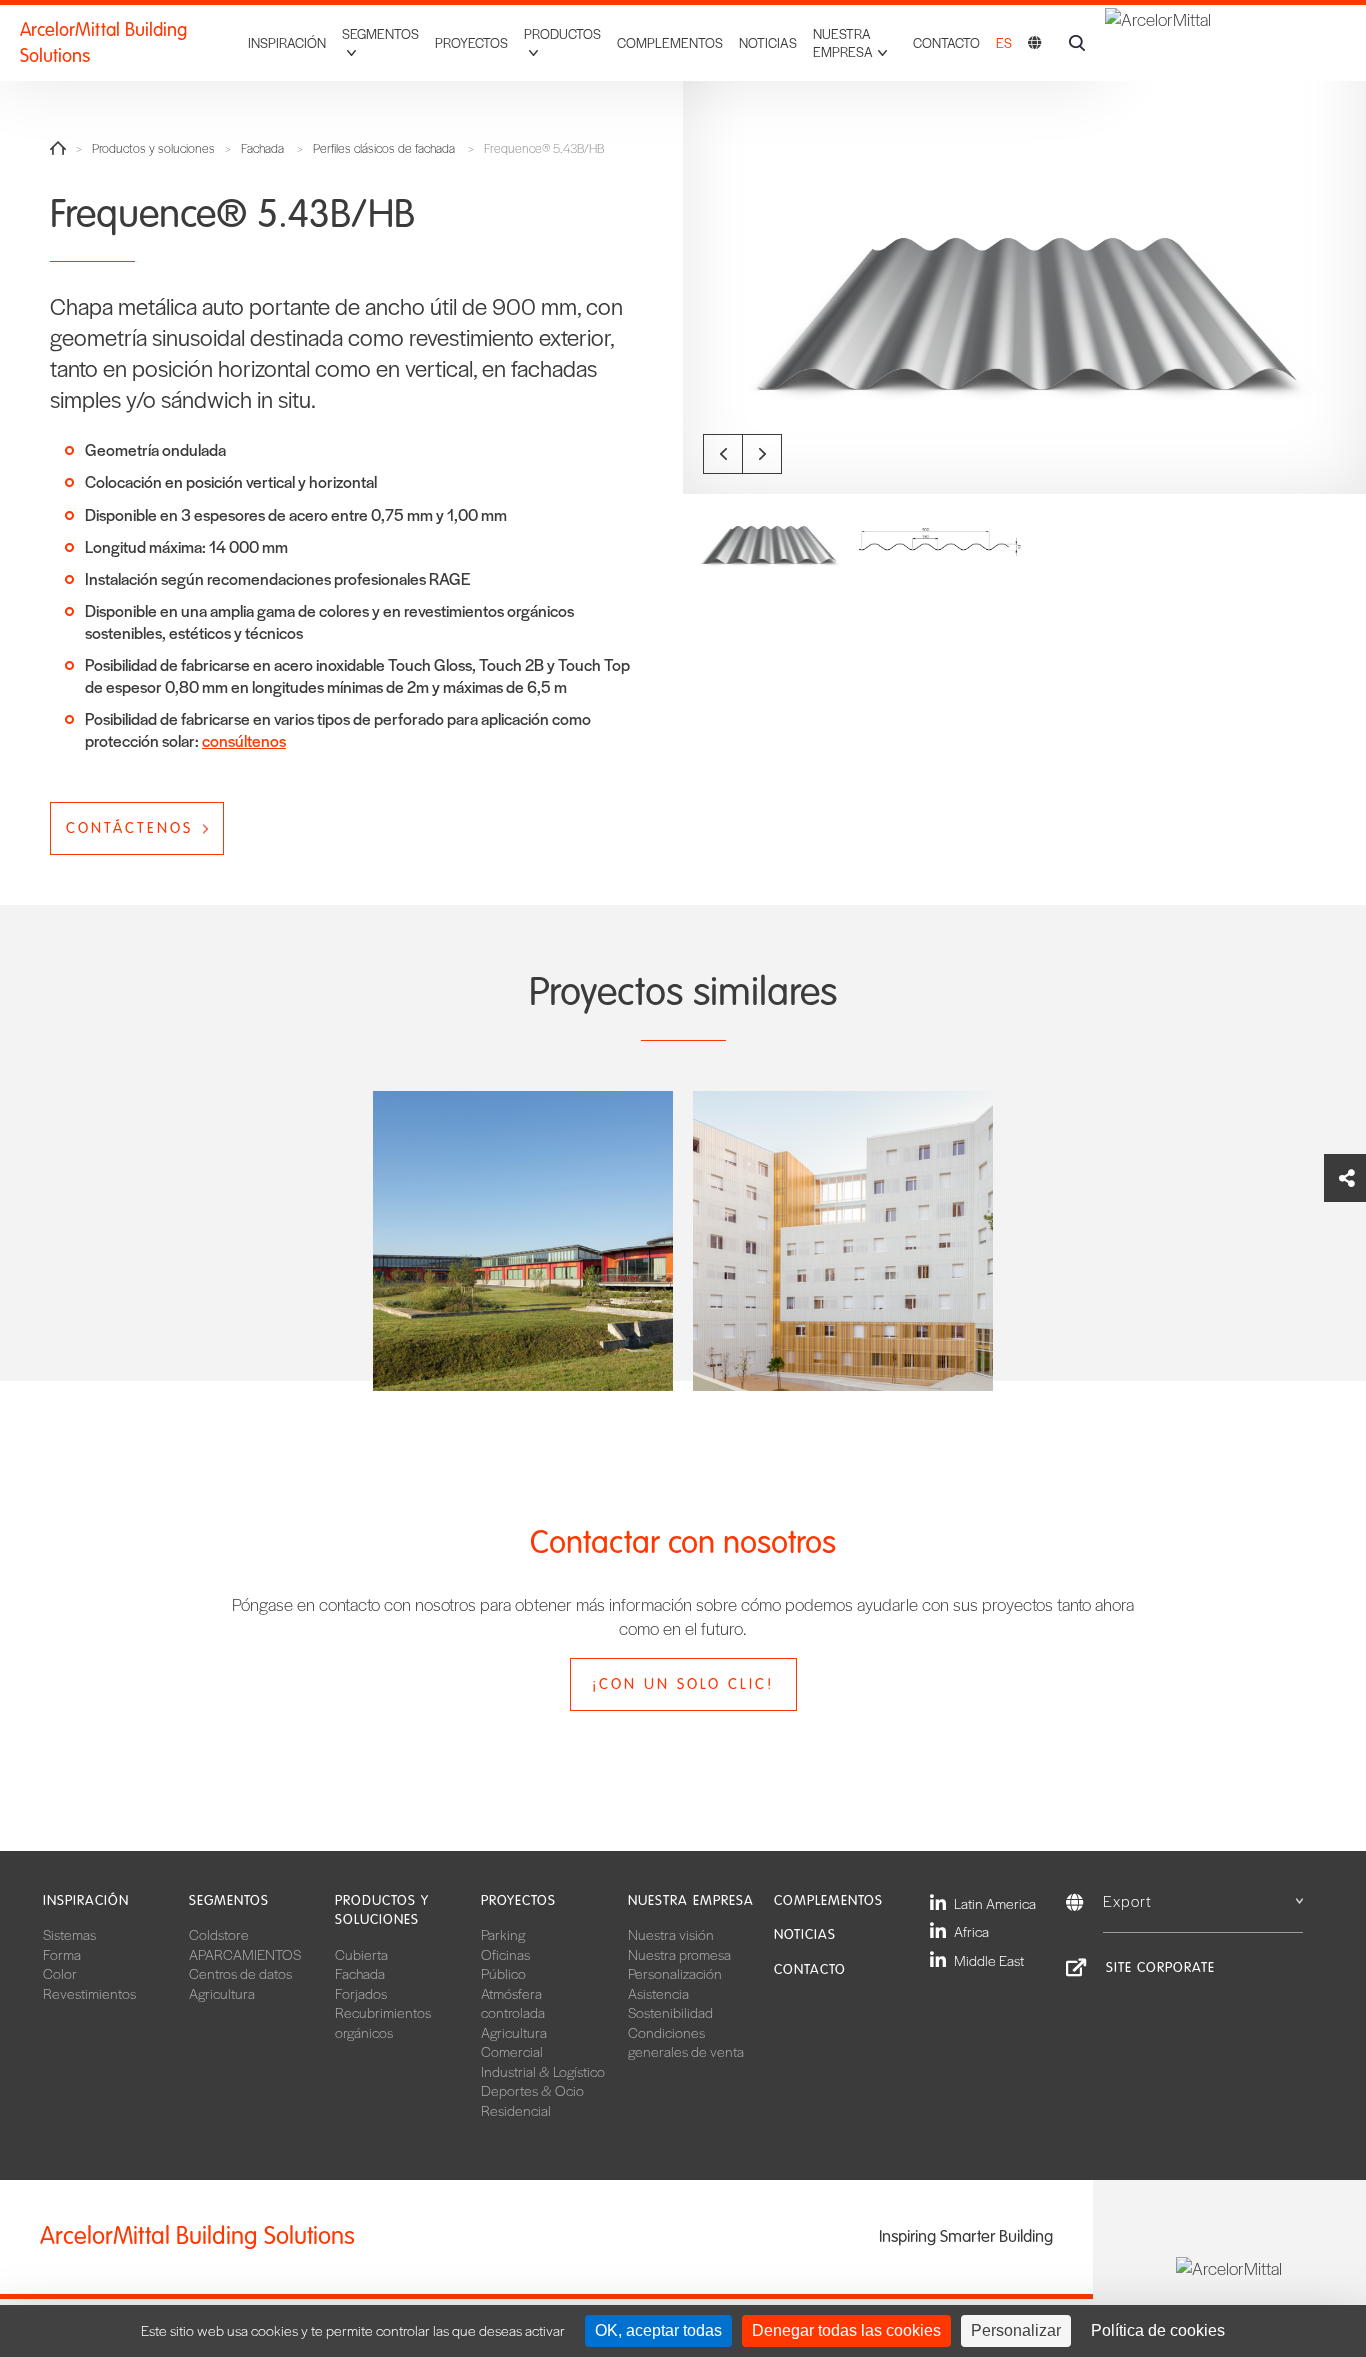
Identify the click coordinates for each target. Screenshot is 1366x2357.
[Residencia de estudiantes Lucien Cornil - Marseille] (843, 1241)
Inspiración (287, 42)
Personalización (675, 1973)
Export (1127, 1900)
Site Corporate (1160, 1967)
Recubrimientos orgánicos (383, 2022)
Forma (62, 1954)
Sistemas (69, 1934)
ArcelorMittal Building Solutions (103, 43)
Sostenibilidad (670, 2012)
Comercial (512, 2051)
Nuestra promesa (679, 1954)
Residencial (516, 2110)
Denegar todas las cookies (846, 2330)
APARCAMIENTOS (245, 1954)
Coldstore (219, 1934)
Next (762, 454)
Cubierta (361, 1954)
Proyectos (471, 42)
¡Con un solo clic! (683, 1684)
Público (503, 1973)
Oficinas (505, 1954)
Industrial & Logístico (543, 2071)
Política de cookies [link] (1158, 2330)
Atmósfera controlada (513, 2003)
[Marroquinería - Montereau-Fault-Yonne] (523, 1241)
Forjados (361, 1993)
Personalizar (1016, 2330)
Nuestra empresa (691, 1900)
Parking (503, 1934)
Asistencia (658, 1993)
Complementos (670, 42)
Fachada (262, 148)
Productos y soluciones (153, 148)
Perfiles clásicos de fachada (384, 148)
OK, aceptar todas (658, 2330)
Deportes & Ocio (532, 2090)
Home (58, 148)
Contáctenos (129, 828)
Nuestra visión (671, 1934)
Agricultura (222, 1993)
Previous (723, 454)
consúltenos (244, 740)
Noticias (768, 42)
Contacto (946, 42)
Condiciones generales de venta (686, 2042)
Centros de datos (240, 1973)
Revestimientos (89, 1993)
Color (60, 1973)
